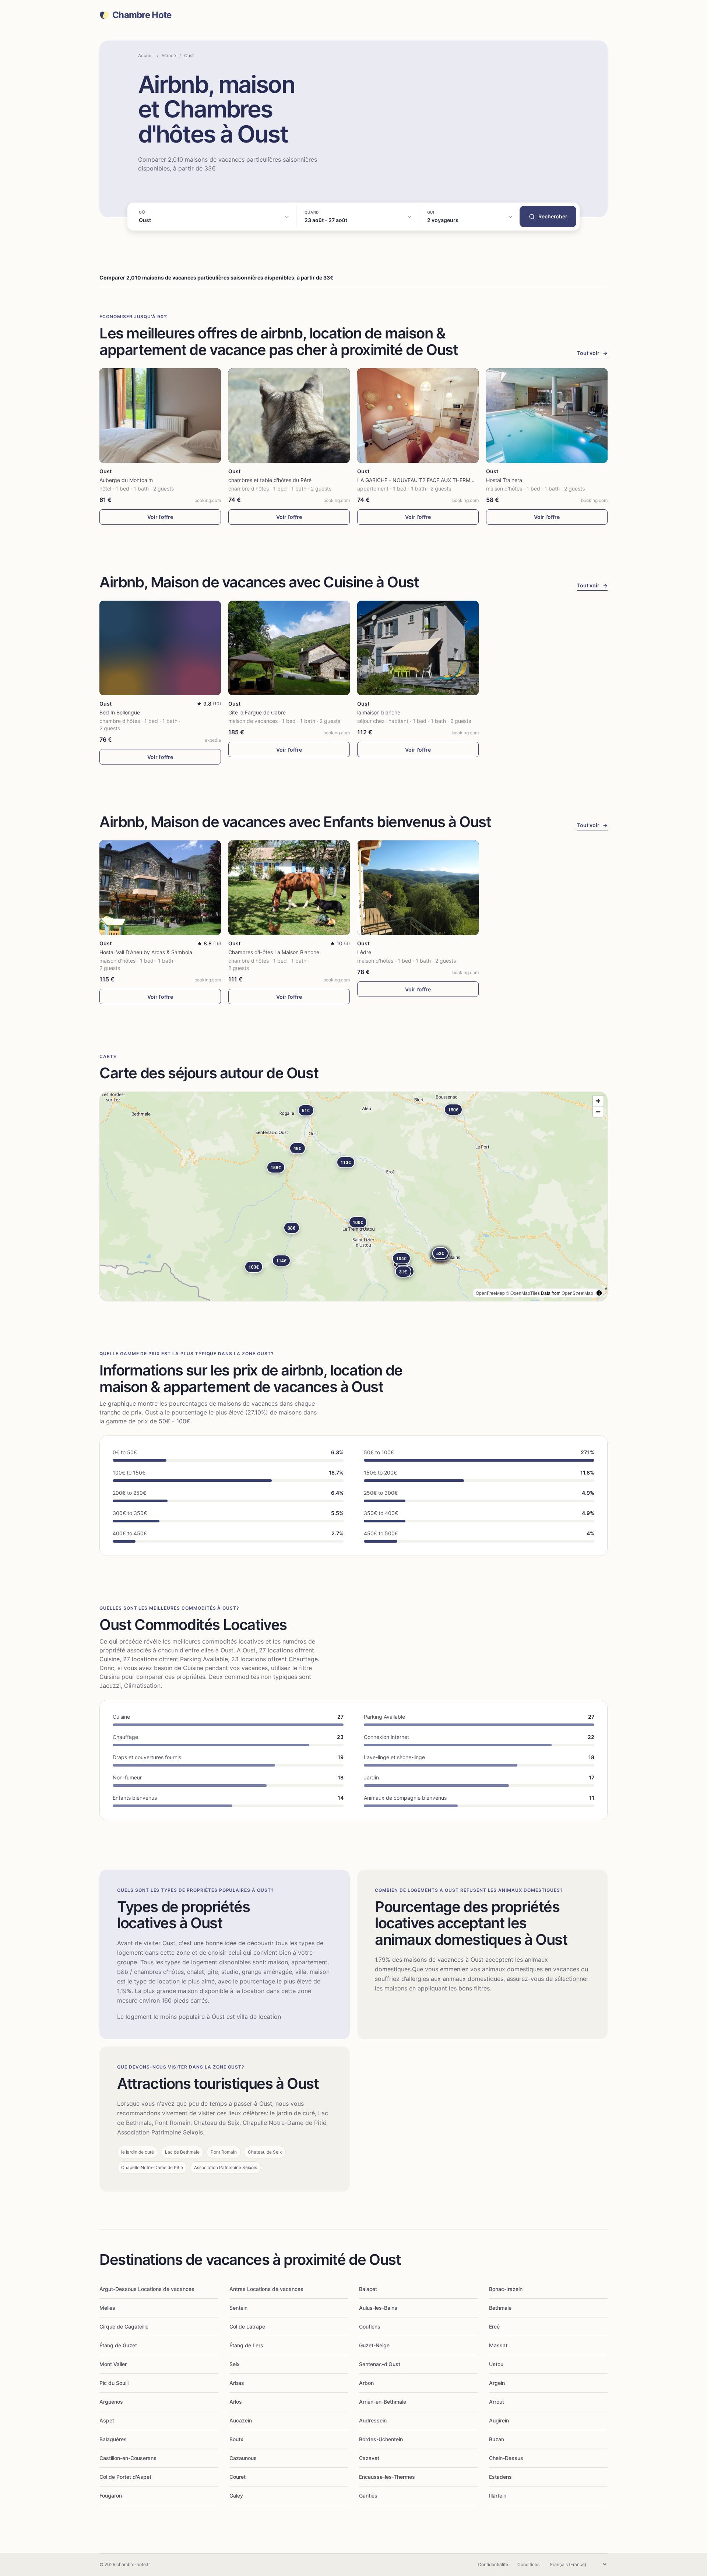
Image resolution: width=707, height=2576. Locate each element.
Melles (107, 2308)
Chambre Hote (142, 15)
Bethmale (500, 2308)
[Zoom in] (598, 1101)
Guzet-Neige (374, 2345)
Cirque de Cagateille (124, 2327)
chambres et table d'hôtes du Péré (270, 480)
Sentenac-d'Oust (380, 2364)
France (169, 55)
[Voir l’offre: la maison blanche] (418, 648)
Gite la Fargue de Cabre (257, 712)
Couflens (370, 2327)
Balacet (368, 2289)
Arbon (366, 2383)
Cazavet (369, 2458)
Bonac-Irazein (506, 2289)
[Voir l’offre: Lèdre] (418, 888)
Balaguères (113, 2439)
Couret (238, 2477)
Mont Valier (113, 2364)
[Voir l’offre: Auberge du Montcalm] (160, 416)
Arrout (497, 2402)
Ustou (496, 2364)
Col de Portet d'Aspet (125, 2477)
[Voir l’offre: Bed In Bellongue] (160, 648)
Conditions (528, 2564)
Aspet (107, 2420)
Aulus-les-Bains (378, 2308)
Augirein (499, 2420)
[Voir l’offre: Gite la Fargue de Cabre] (289, 648)
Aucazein (241, 2420)
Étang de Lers (246, 2345)
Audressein (373, 2420)
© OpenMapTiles (523, 1293)
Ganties (368, 2496)
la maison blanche (379, 712)
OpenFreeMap (490, 1293)
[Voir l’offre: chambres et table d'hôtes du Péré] (289, 416)
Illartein (498, 2496)
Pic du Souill (114, 2383)
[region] (353, 1196)
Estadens (500, 2477)
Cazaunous (243, 2458)
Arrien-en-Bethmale (383, 2402)
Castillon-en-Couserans (128, 2458)
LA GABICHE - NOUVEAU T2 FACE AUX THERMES (417, 480)
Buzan (497, 2439)
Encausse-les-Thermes (387, 2477)
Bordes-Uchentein (381, 2439)
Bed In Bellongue (120, 712)
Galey (236, 2496)
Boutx (236, 2439)
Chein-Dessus (506, 2458)
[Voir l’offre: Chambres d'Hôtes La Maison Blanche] (289, 888)
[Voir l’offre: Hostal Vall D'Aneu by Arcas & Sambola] (160, 888)
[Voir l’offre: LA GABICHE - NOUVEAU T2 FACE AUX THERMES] (418, 416)
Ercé (494, 2327)
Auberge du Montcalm (126, 480)
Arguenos (111, 2402)
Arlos (236, 2402)
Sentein (238, 2308)
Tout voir (592, 353)
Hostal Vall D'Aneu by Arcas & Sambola (146, 952)
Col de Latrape (247, 2327)
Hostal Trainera (504, 480)
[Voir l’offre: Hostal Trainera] (547, 416)
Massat (498, 2345)
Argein (497, 2383)
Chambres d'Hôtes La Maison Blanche (274, 952)
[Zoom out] (598, 1112)
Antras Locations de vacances (266, 2289)
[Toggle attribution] (599, 1293)
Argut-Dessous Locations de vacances (147, 2289)
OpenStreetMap (577, 1293)
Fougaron (111, 2496)
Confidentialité (493, 2564)
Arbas (237, 2383)
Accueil (146, 55)
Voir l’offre (160, 517)
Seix (235, 2364)
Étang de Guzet (118, 2345)
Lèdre (364, 952)
